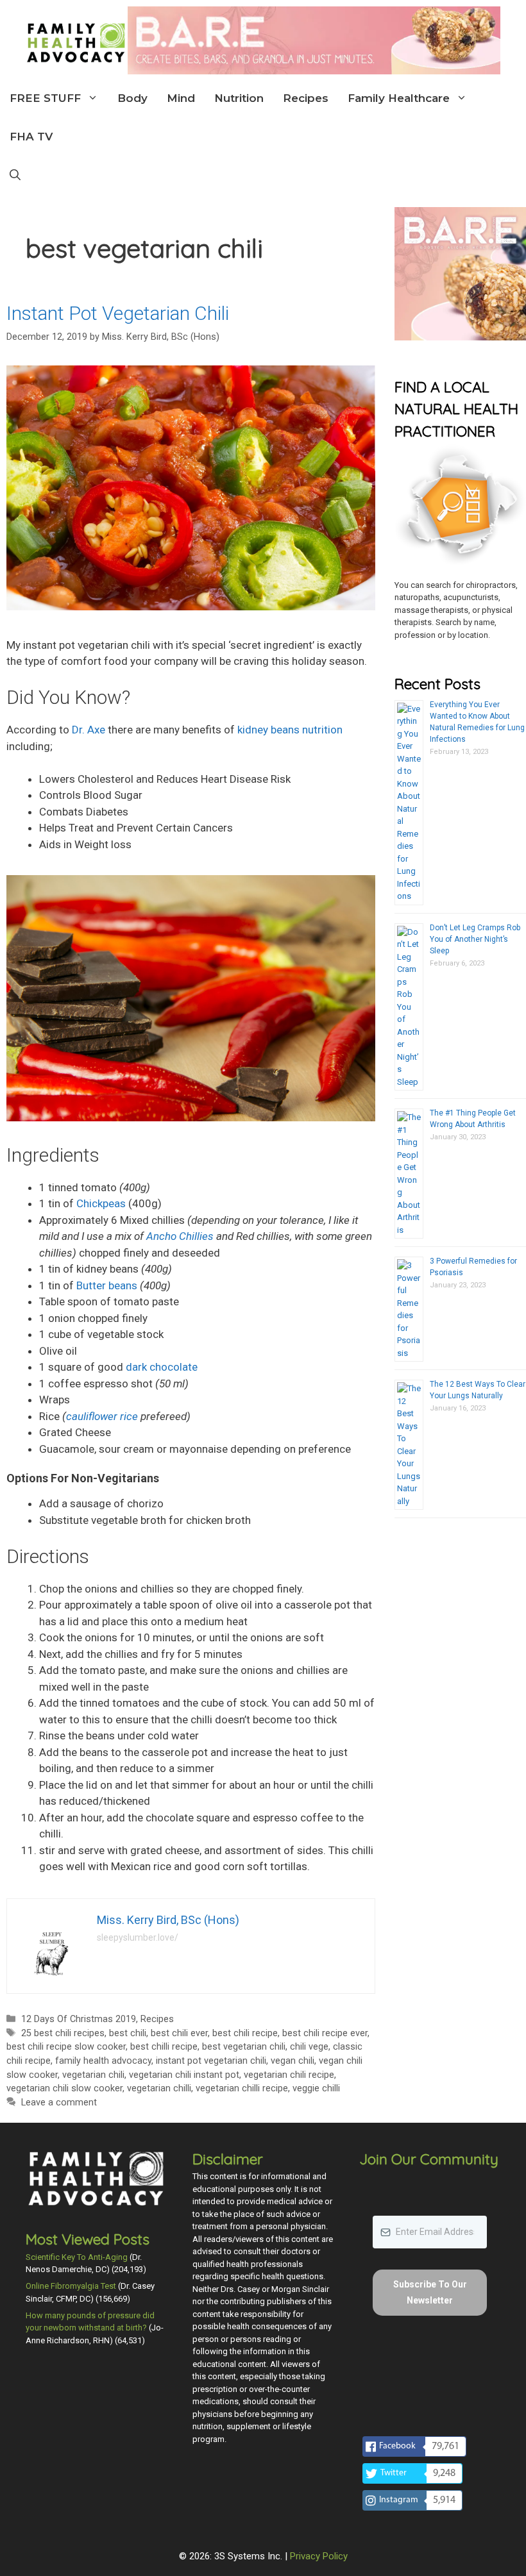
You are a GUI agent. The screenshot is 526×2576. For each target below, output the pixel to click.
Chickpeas (101, 1203)
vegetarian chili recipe (289, 2075)
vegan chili (293, 2061)
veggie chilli (316, 2088)
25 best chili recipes (63, 2033)
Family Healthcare (399, 98)
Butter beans (107, 1285)
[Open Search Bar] (15, 175)
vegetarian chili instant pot (184, 2075)
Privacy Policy (319, 2556)
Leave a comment (59, 2103)
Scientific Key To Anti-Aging (77, 2257)
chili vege (309, 2047)
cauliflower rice (102, 1416)
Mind (181, 98)
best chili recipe (245, 2033)
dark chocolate (162, 1367)
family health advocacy (103, 2061)
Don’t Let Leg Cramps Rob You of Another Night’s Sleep (475, 939)
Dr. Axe (89, 730)
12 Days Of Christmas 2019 (79, 2019)
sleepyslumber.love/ (138, 1937)
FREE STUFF (45, 98)
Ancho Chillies (180, 1236)
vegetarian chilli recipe (242, 2088)
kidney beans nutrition (290, 730)
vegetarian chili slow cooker (64, 2088)
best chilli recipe (164, 2047)
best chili (128, 2033)
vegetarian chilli (159, 2088)
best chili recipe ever (325, 2033)
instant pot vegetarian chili (211, 2061)
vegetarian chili (93, 2075)
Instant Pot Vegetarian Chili (118, 313)
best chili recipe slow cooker (66, 2047)
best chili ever (179, 2033)
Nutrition (239, 98)
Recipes (306, 98)
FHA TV (31, 137)
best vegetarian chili (244, 2047)
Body (132, 98)
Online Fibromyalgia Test (71, 2286)
